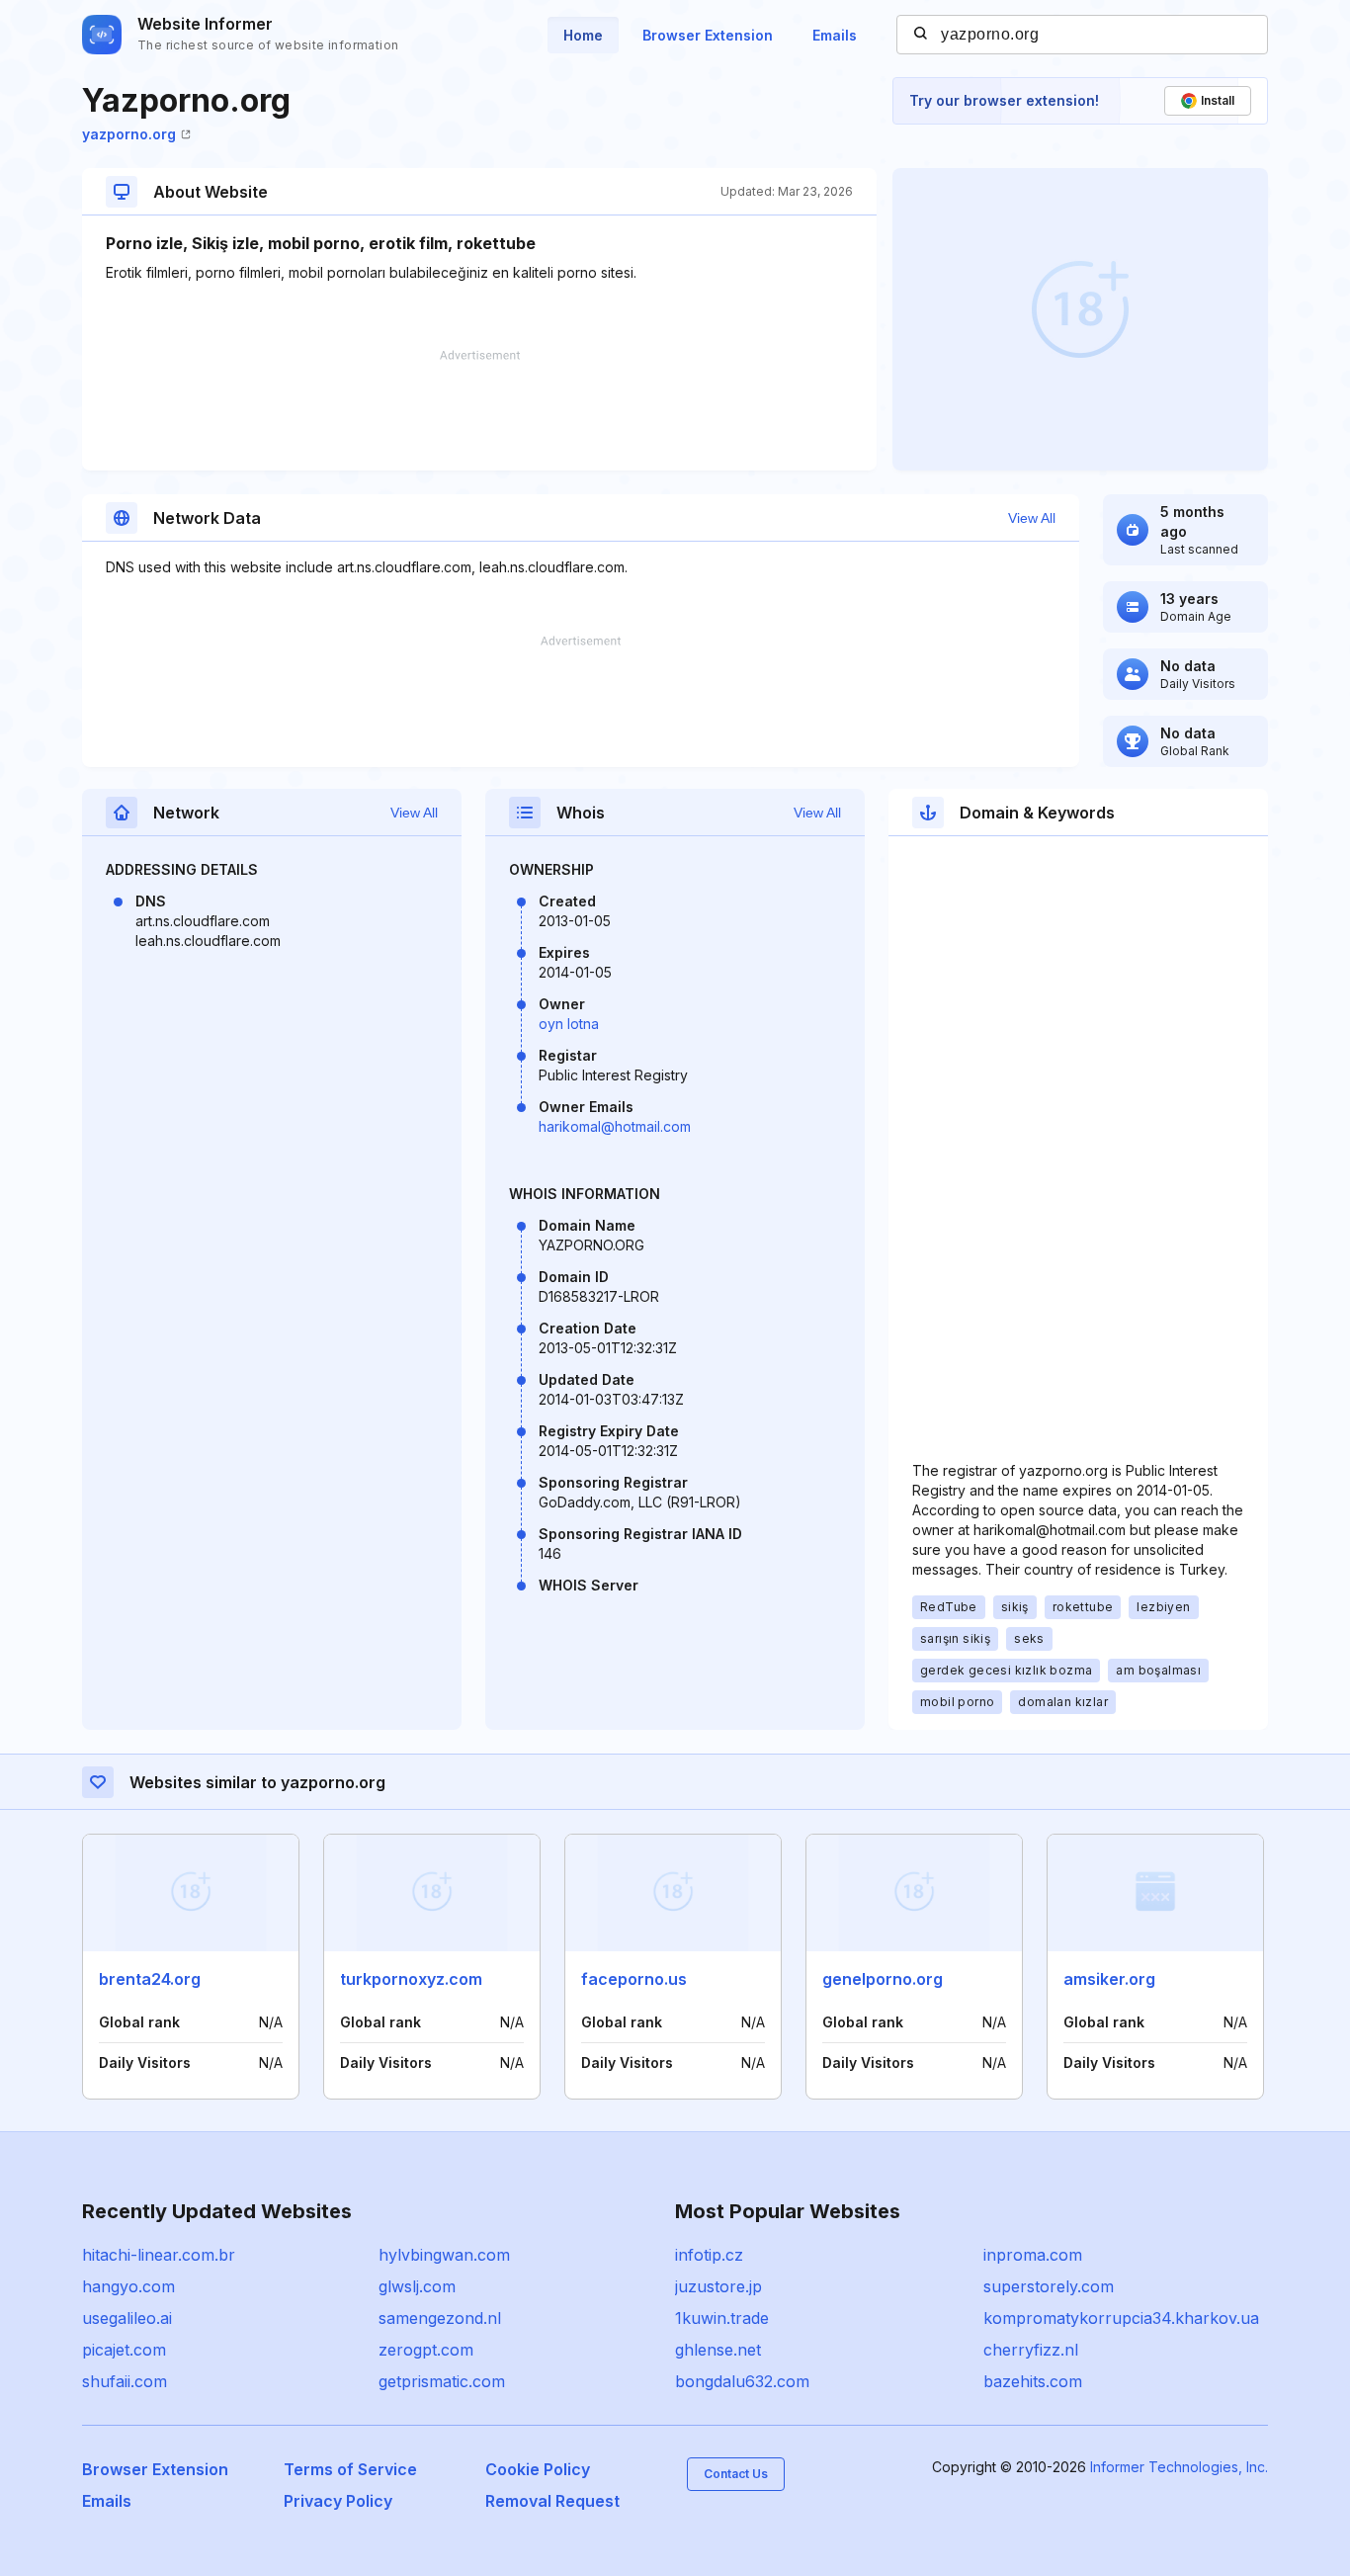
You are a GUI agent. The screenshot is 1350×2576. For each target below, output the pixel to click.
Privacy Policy (338, 2501)
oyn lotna (569, 1024)
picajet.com (124, 2350)
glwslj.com (417, 2286)
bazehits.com (1033, 2381)
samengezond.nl (440, 2318)
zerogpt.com (426, 2350)
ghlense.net (718, 2350)
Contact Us (736, 2474)
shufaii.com (125, 2381)
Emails (835, 35)
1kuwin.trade (722, 2318)
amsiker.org (1109, 1979)
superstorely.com (1049, 2286)
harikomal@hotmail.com (615, 1126)
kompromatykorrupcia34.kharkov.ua (1121, 2318)
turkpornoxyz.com (411, 1979)
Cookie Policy (538, 2469)
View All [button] (1032, 518)
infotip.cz (709, 2255)
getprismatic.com (442, 2381)
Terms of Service (350, 2469)
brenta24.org (150, 1979)
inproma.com (1033, 2255)
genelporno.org (883, 1979)
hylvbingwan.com (444, 2255)
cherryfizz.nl (1031, 2350)
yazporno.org (129, 134)
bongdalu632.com (742, 2381)
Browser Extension (708, 35)
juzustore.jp (718, 2286)
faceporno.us (634, 1979)
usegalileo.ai (127, 2318)
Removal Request (552, 2501)
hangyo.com (128, 2286)
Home (583, 35)
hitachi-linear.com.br (159, 2255)
